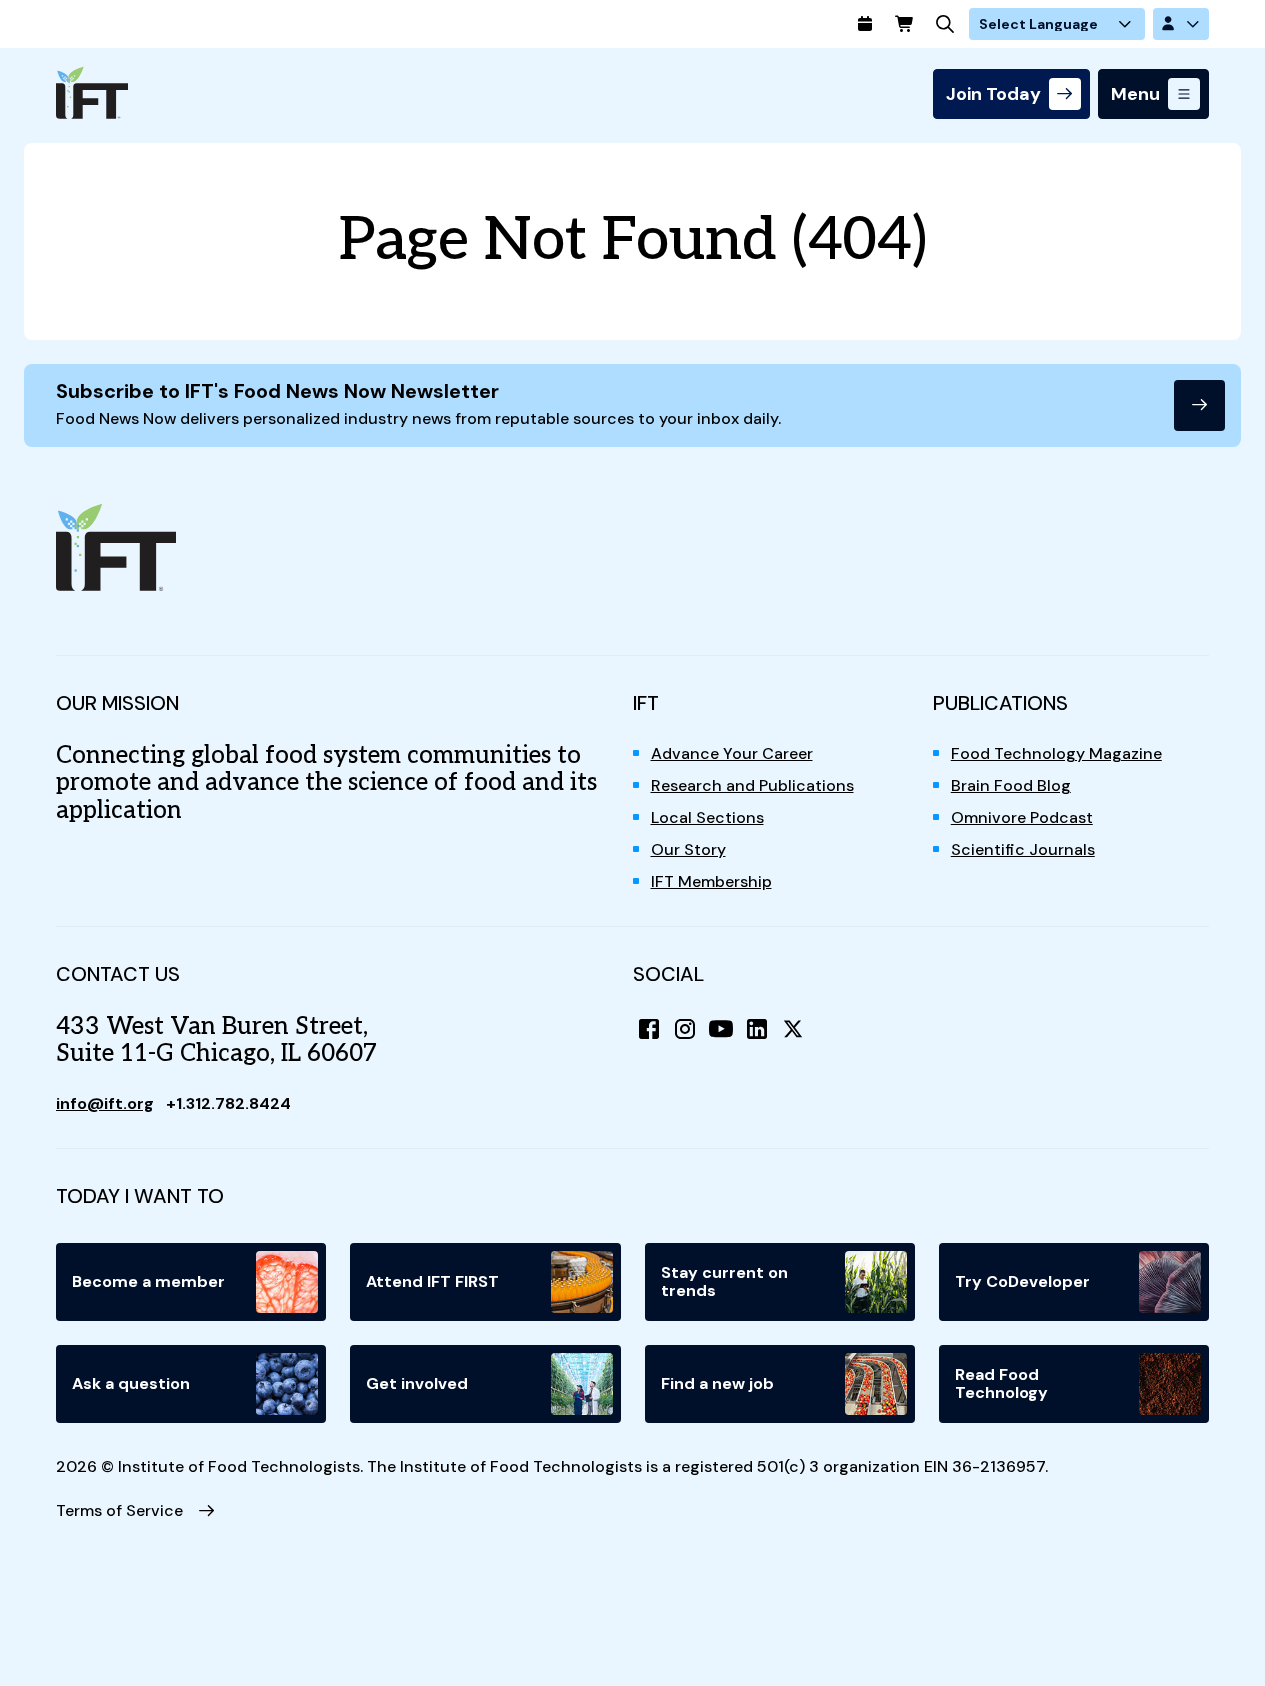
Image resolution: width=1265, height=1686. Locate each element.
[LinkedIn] (757, 1029)
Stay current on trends (724, 1281)
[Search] (945, 24)
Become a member (148, 1281)
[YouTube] (721, 1029)
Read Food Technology (1001, 1383)
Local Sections (707, 817)
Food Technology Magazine (1056, 753)
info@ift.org (105, 1103)
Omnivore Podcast (1022, 817)
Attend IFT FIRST (432, 1281)
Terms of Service (119, 1510)
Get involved (417, 1383)
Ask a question (131, 1383)
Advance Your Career (732, 753)
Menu (1135, 94)
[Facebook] (649, 1029)
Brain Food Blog (1011, 785)
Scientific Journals (1023, 849)
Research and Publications (752, 785)
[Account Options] (1181, 24)
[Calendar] (865, 24)
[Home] (92, 92)
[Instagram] (685, 1029)
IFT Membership (711, 881)
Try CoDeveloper (1022, 1281)
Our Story (688, 849)
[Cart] (905, 24)
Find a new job (717, 1383)
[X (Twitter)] (793, 1029)
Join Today (993, 94)
